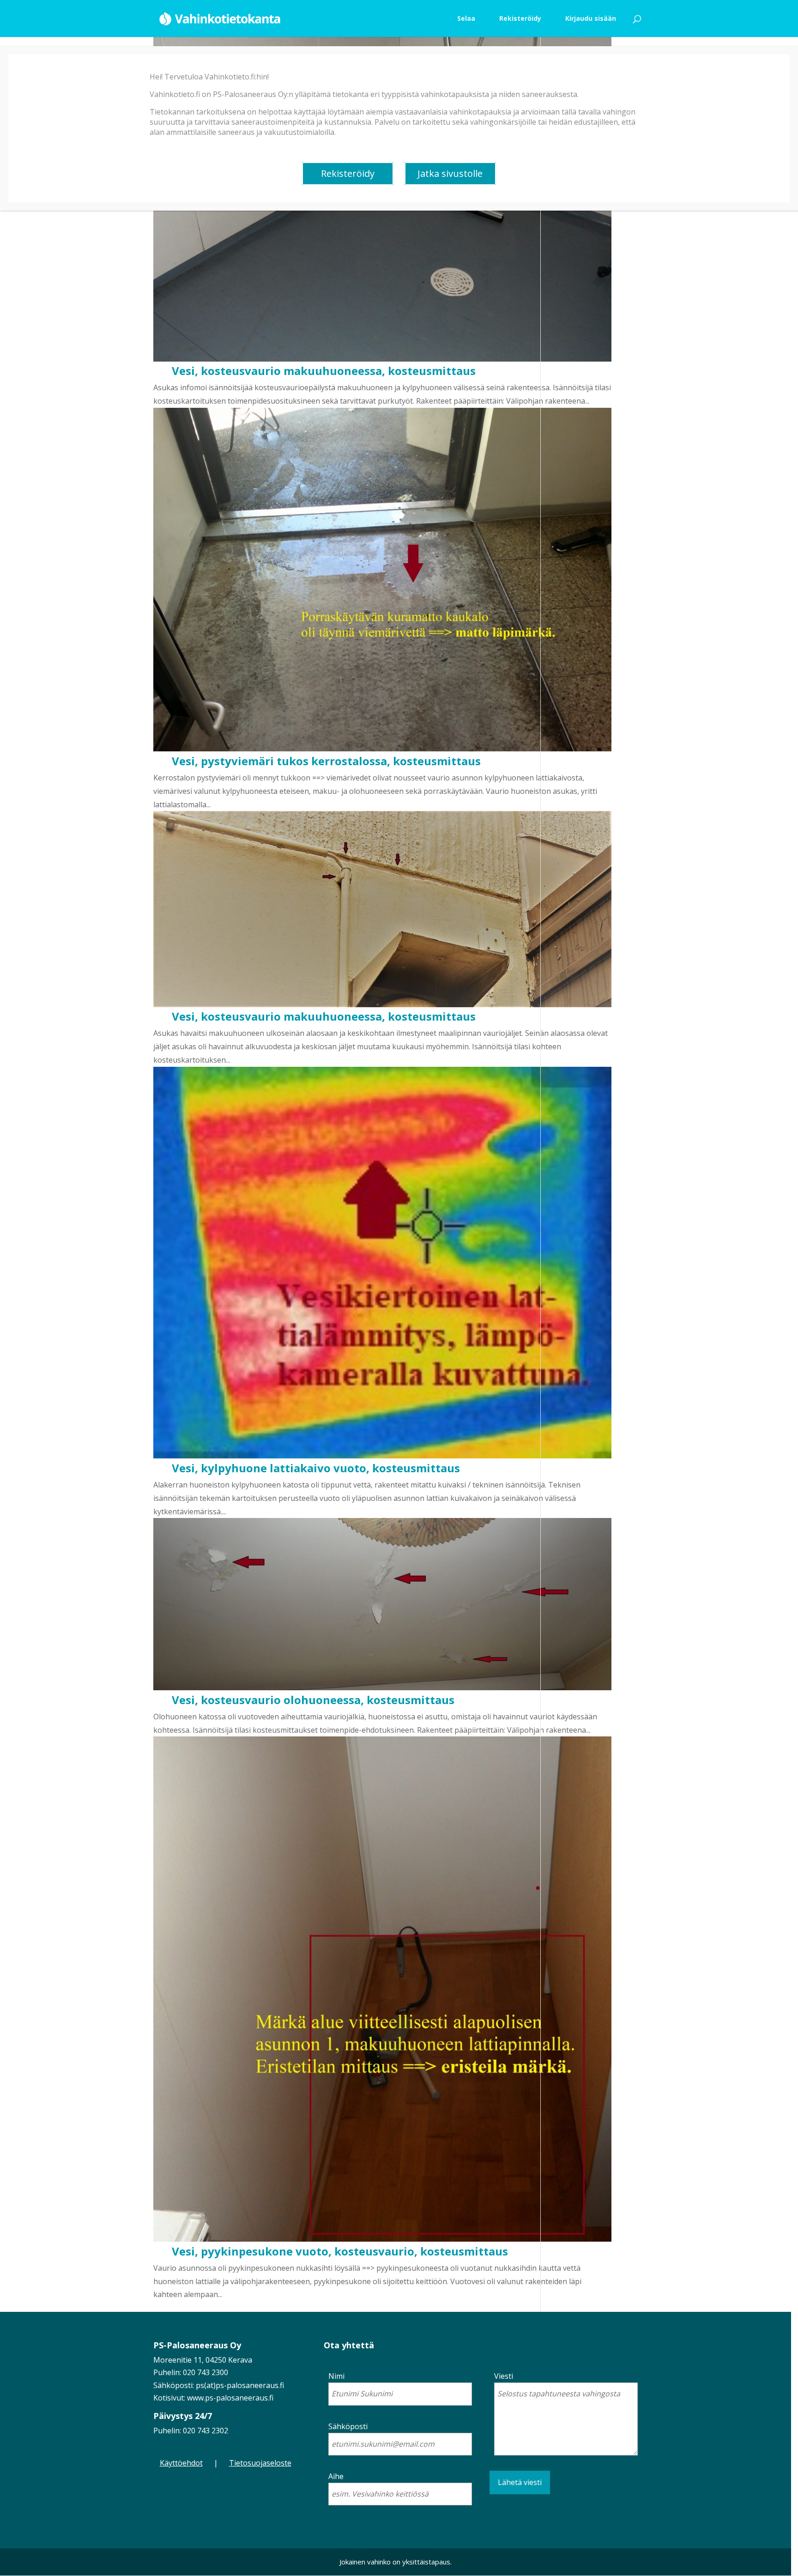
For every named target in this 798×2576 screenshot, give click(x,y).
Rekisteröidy (348, 173)
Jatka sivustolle (450, 173)
